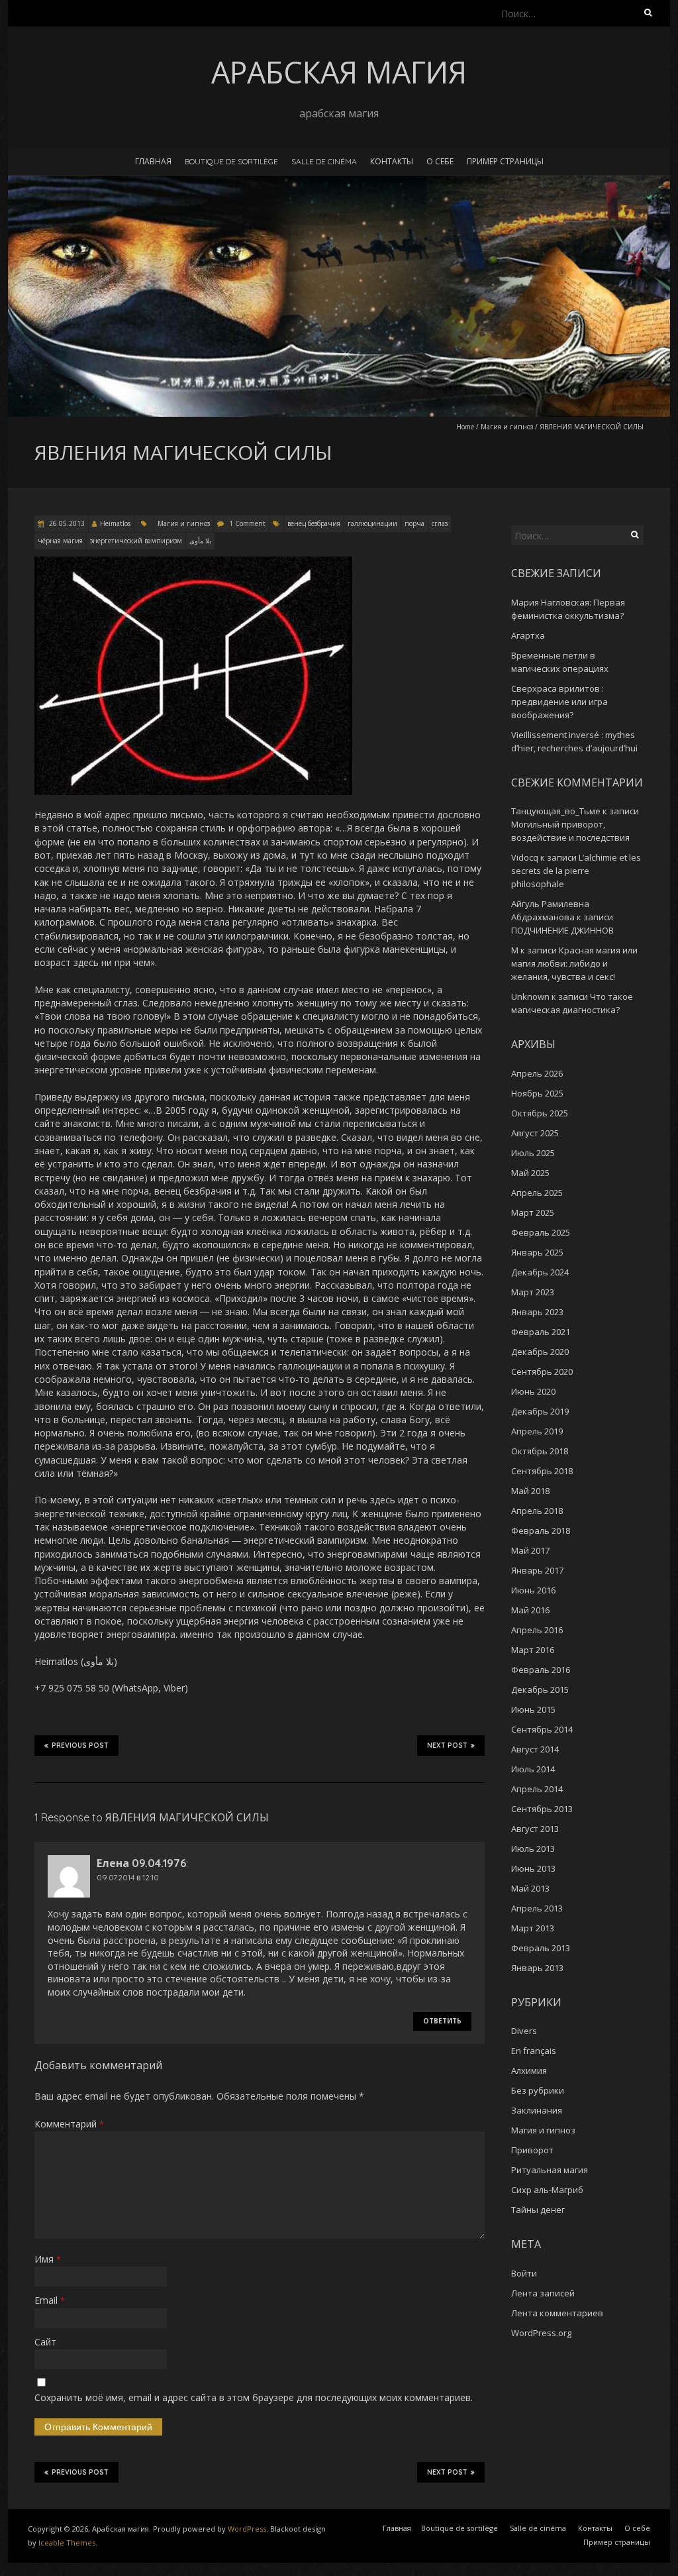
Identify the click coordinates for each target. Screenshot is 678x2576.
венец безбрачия (314, 523)
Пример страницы (505, 161)
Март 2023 (533, 1292)
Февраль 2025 (541, 1232)
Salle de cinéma (324, 161)
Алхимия (529, 2070)
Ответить (442, 2021)
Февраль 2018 (541, 1530)
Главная (153, 161)
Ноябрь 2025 (537, 1093)
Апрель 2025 (537, 1193)
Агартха (528, 635)
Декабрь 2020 (540, 1352)
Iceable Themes (67, 2543)
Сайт (45, 2342)
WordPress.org (541, 2333)
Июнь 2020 (533, 1391)
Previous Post (80, 1745)
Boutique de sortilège (231, 161)
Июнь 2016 (533, 1590)
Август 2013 (535, 1829)
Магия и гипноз (507, 427)
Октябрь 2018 (540, 1451)
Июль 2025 (533, 1153)
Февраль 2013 (541, 1948)
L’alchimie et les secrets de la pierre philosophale (576, 871)
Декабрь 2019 (540, 1411)
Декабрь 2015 (540, 1690)
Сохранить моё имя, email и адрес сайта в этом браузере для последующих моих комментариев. (254, 2397)
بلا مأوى (200, 541)
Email (50, 2300)
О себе (440, 161)
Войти (524, 2273)
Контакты (392, 161)
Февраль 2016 (541, 1670)
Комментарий (69, 2124)
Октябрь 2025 (540, 1113)
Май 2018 (530, 1491)
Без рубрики (538, 2090)
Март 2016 (533, 1650)
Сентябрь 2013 (542, 1809)
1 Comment (247, 523)
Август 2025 (535, 1133)
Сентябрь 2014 (542, 1729)
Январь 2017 (537, 1570)
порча (414, 523)
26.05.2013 (66, 523)
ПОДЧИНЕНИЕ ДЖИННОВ (562, 930)
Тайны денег (538, 2210)
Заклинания (537, 2110)
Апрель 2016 (537, 1630)
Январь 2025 (537, 1252)
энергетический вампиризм (136, 541)
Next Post (447, 1745)
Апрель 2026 (537, 1073)
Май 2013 (530, 1888)
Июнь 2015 (533, 1709)
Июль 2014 (533, 1769)
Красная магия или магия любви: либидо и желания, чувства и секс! (574, 963)
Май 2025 (530, 1173)
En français (534, 2051)
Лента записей (543, 2293)
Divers (524, 2031)
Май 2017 (530, 1550)
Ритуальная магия (550, 2170)
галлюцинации (372, 523)
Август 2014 (535, 1749)
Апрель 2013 (537, 1908)
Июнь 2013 (533, 1868)
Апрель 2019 (537, 1431)
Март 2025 (533, 1212)
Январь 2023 (537, 1312)
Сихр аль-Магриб (547, 2190)
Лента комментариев (557, 2313)
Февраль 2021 (541, 1332)
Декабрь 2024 (540, 1272)
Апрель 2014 (537, 1789)
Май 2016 (530, 1610)
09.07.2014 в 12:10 (128, 1877)
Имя (48, 2259)
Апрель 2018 (537, 1511)
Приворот (532, 2150)
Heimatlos (115, 523)
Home (465, 427)
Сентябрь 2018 (542, 1471)
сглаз (440, 523)
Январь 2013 (537, 1968)
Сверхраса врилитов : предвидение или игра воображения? (559, 702)
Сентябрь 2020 (542, 1371)
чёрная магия (60, 541)
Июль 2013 (533, 1849)
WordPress (247, 2529)
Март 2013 (533, 1928)
